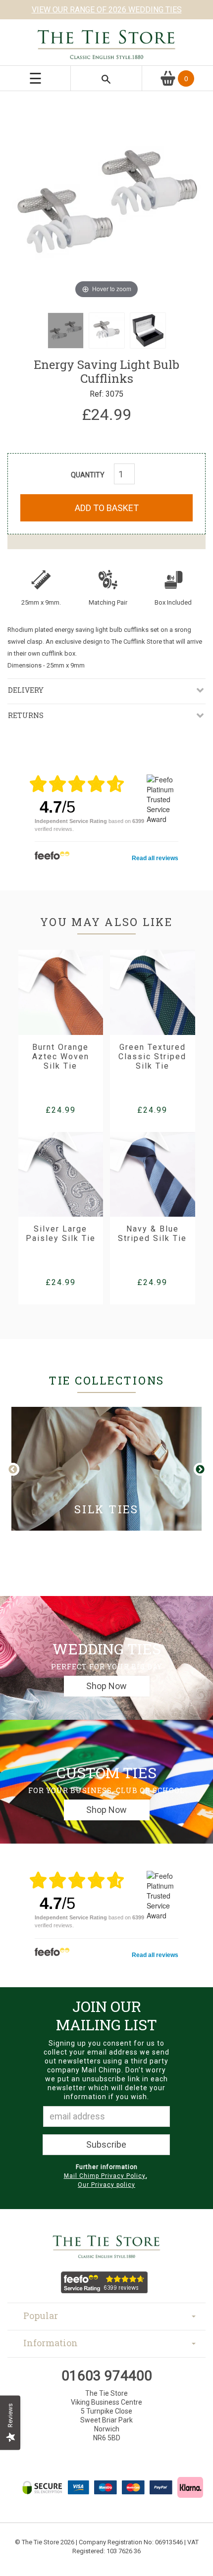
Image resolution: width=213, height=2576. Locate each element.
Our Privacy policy (106, 2185)
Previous (21, 1470)
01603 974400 (107, 2376)
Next (200, 1470)
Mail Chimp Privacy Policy (105, 2176)
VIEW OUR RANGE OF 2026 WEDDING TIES (107, 10)
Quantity (88, 475)
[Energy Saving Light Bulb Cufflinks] (66, 331)
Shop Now (106, 1686)
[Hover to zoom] (106, 201)
